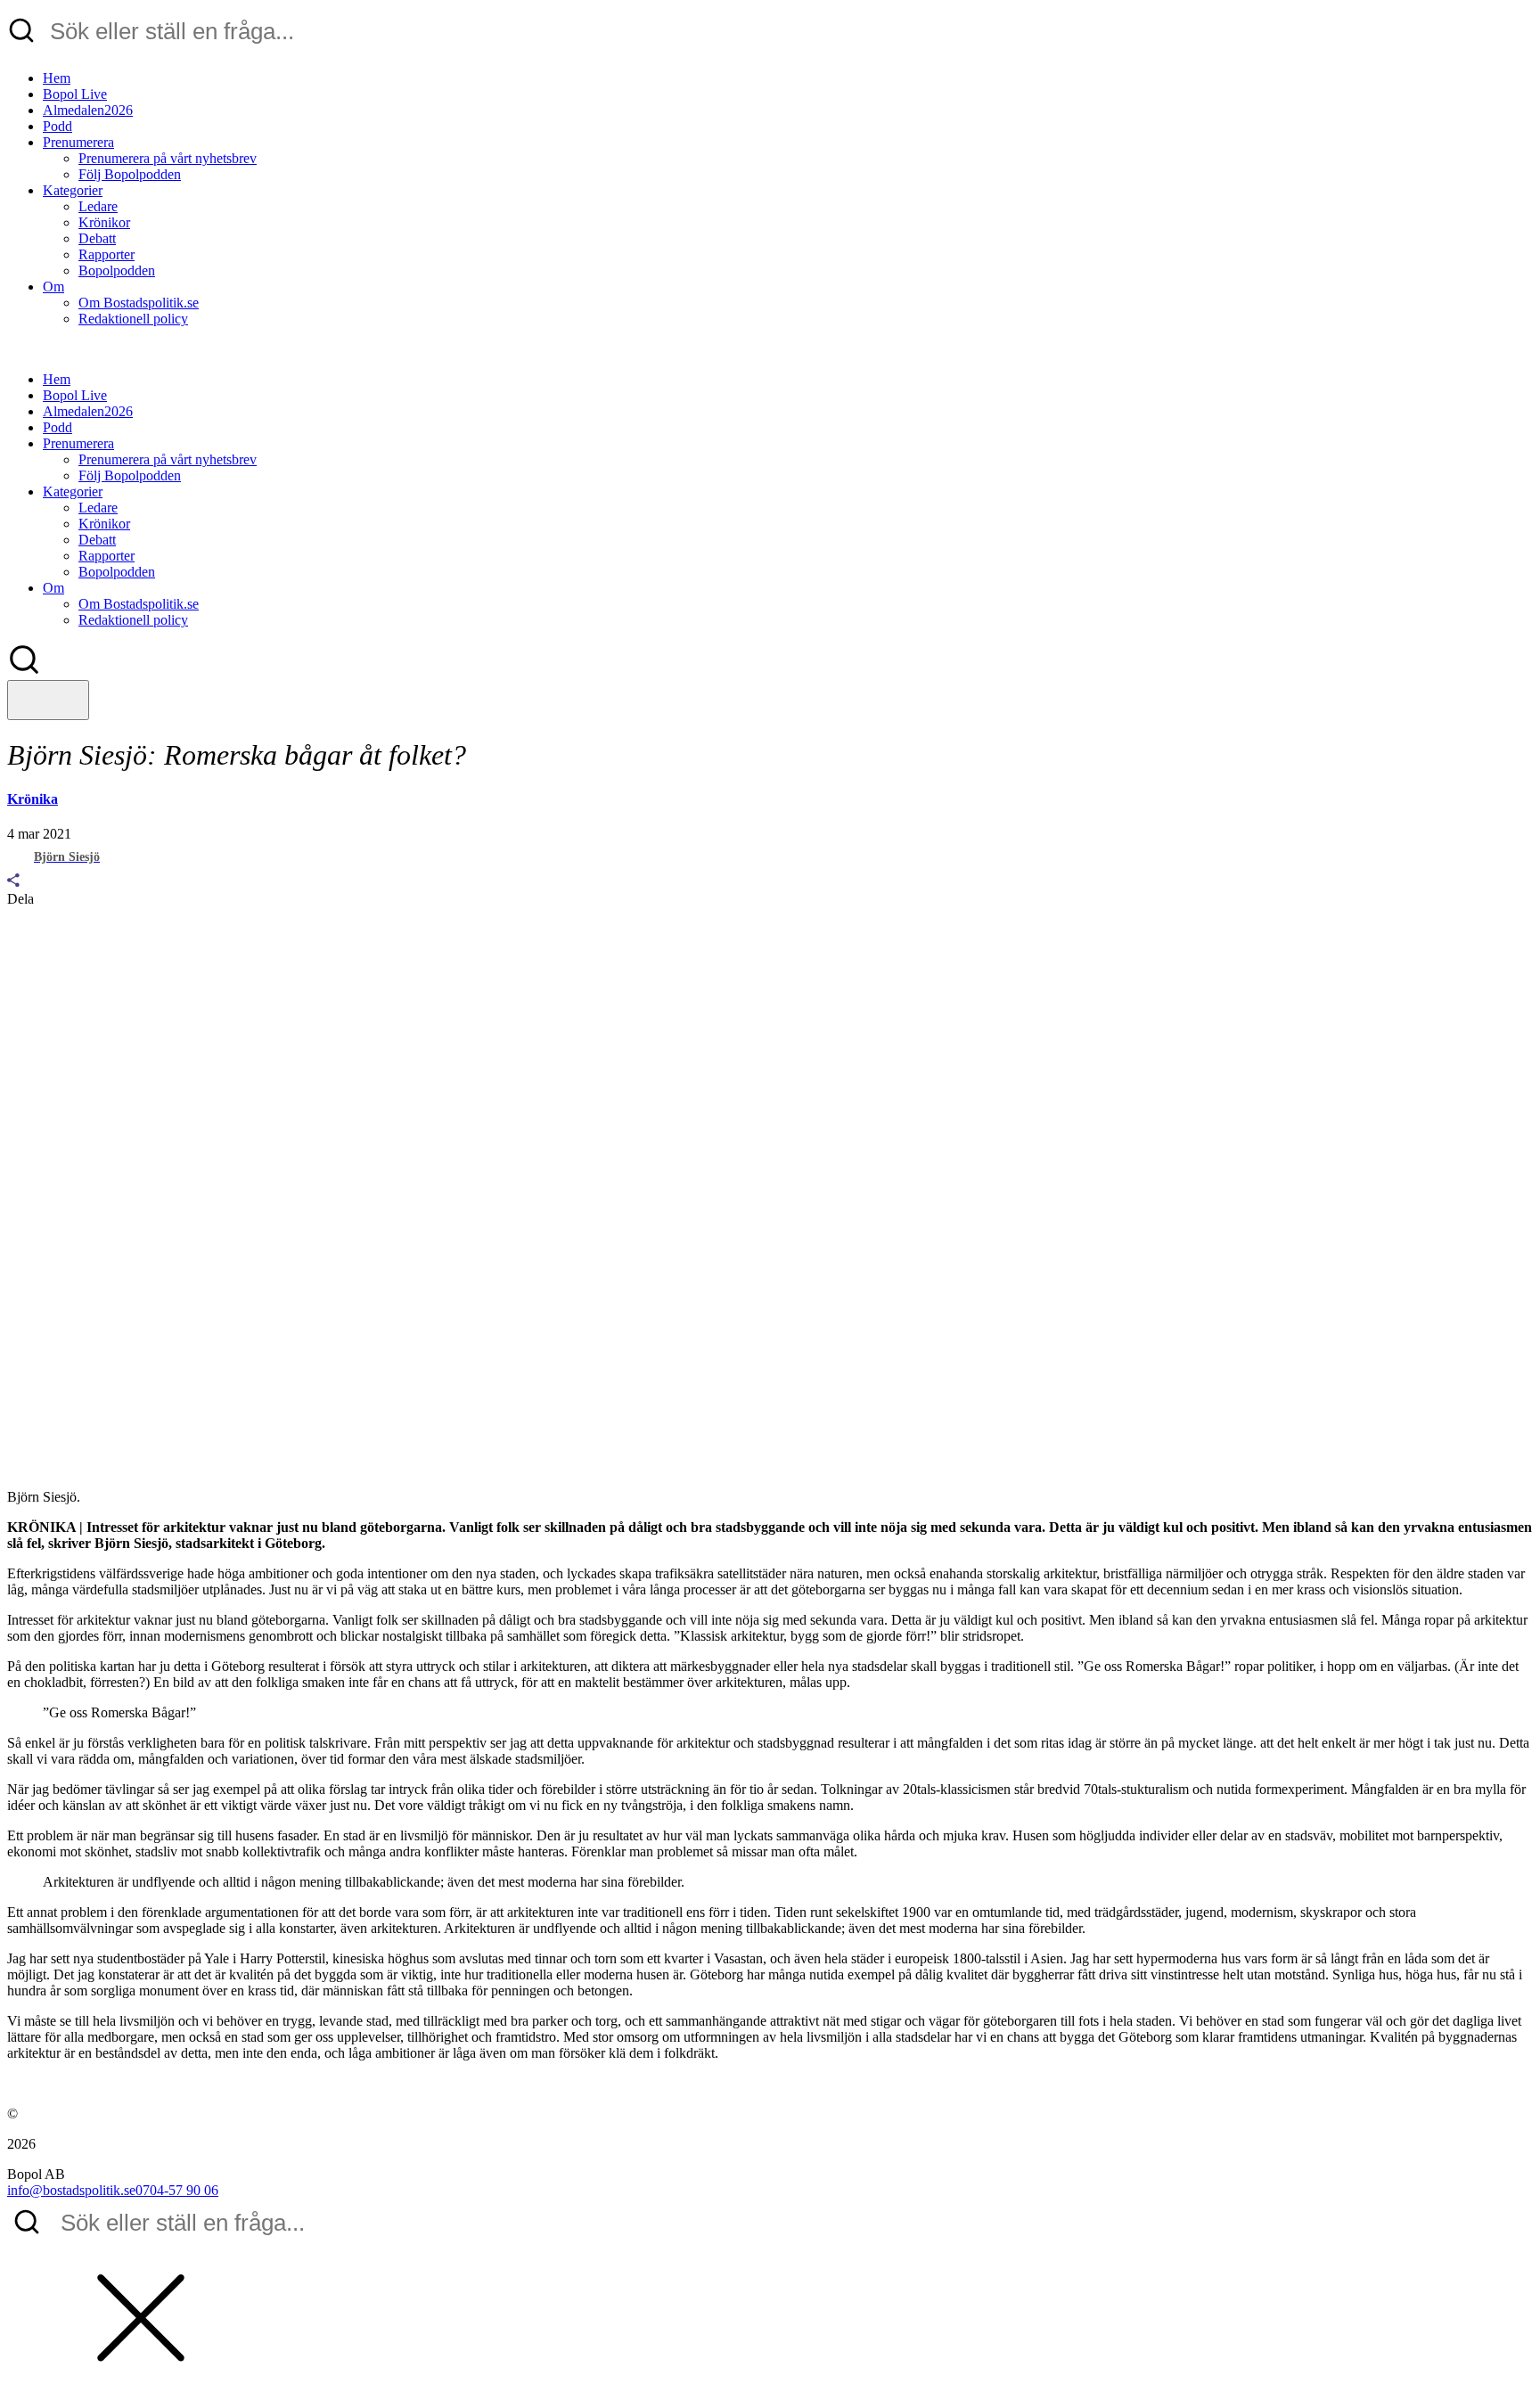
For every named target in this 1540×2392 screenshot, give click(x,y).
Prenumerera (78, 142)
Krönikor (104, 222)
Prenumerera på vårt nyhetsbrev (168, 158)
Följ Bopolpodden (130, 174)
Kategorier (73, 190)
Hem (57, 78)
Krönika (33, 799)
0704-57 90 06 (177, 2190)
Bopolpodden (117, 270)
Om (53, 287)
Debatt (97, 238)
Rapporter (106, 254)
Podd (57, 126)
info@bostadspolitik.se (71, 2190)
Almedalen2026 (88, 110)
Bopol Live (75, 94)
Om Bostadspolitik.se (139, 303)
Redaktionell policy (133, 319)
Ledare (98, 206)
